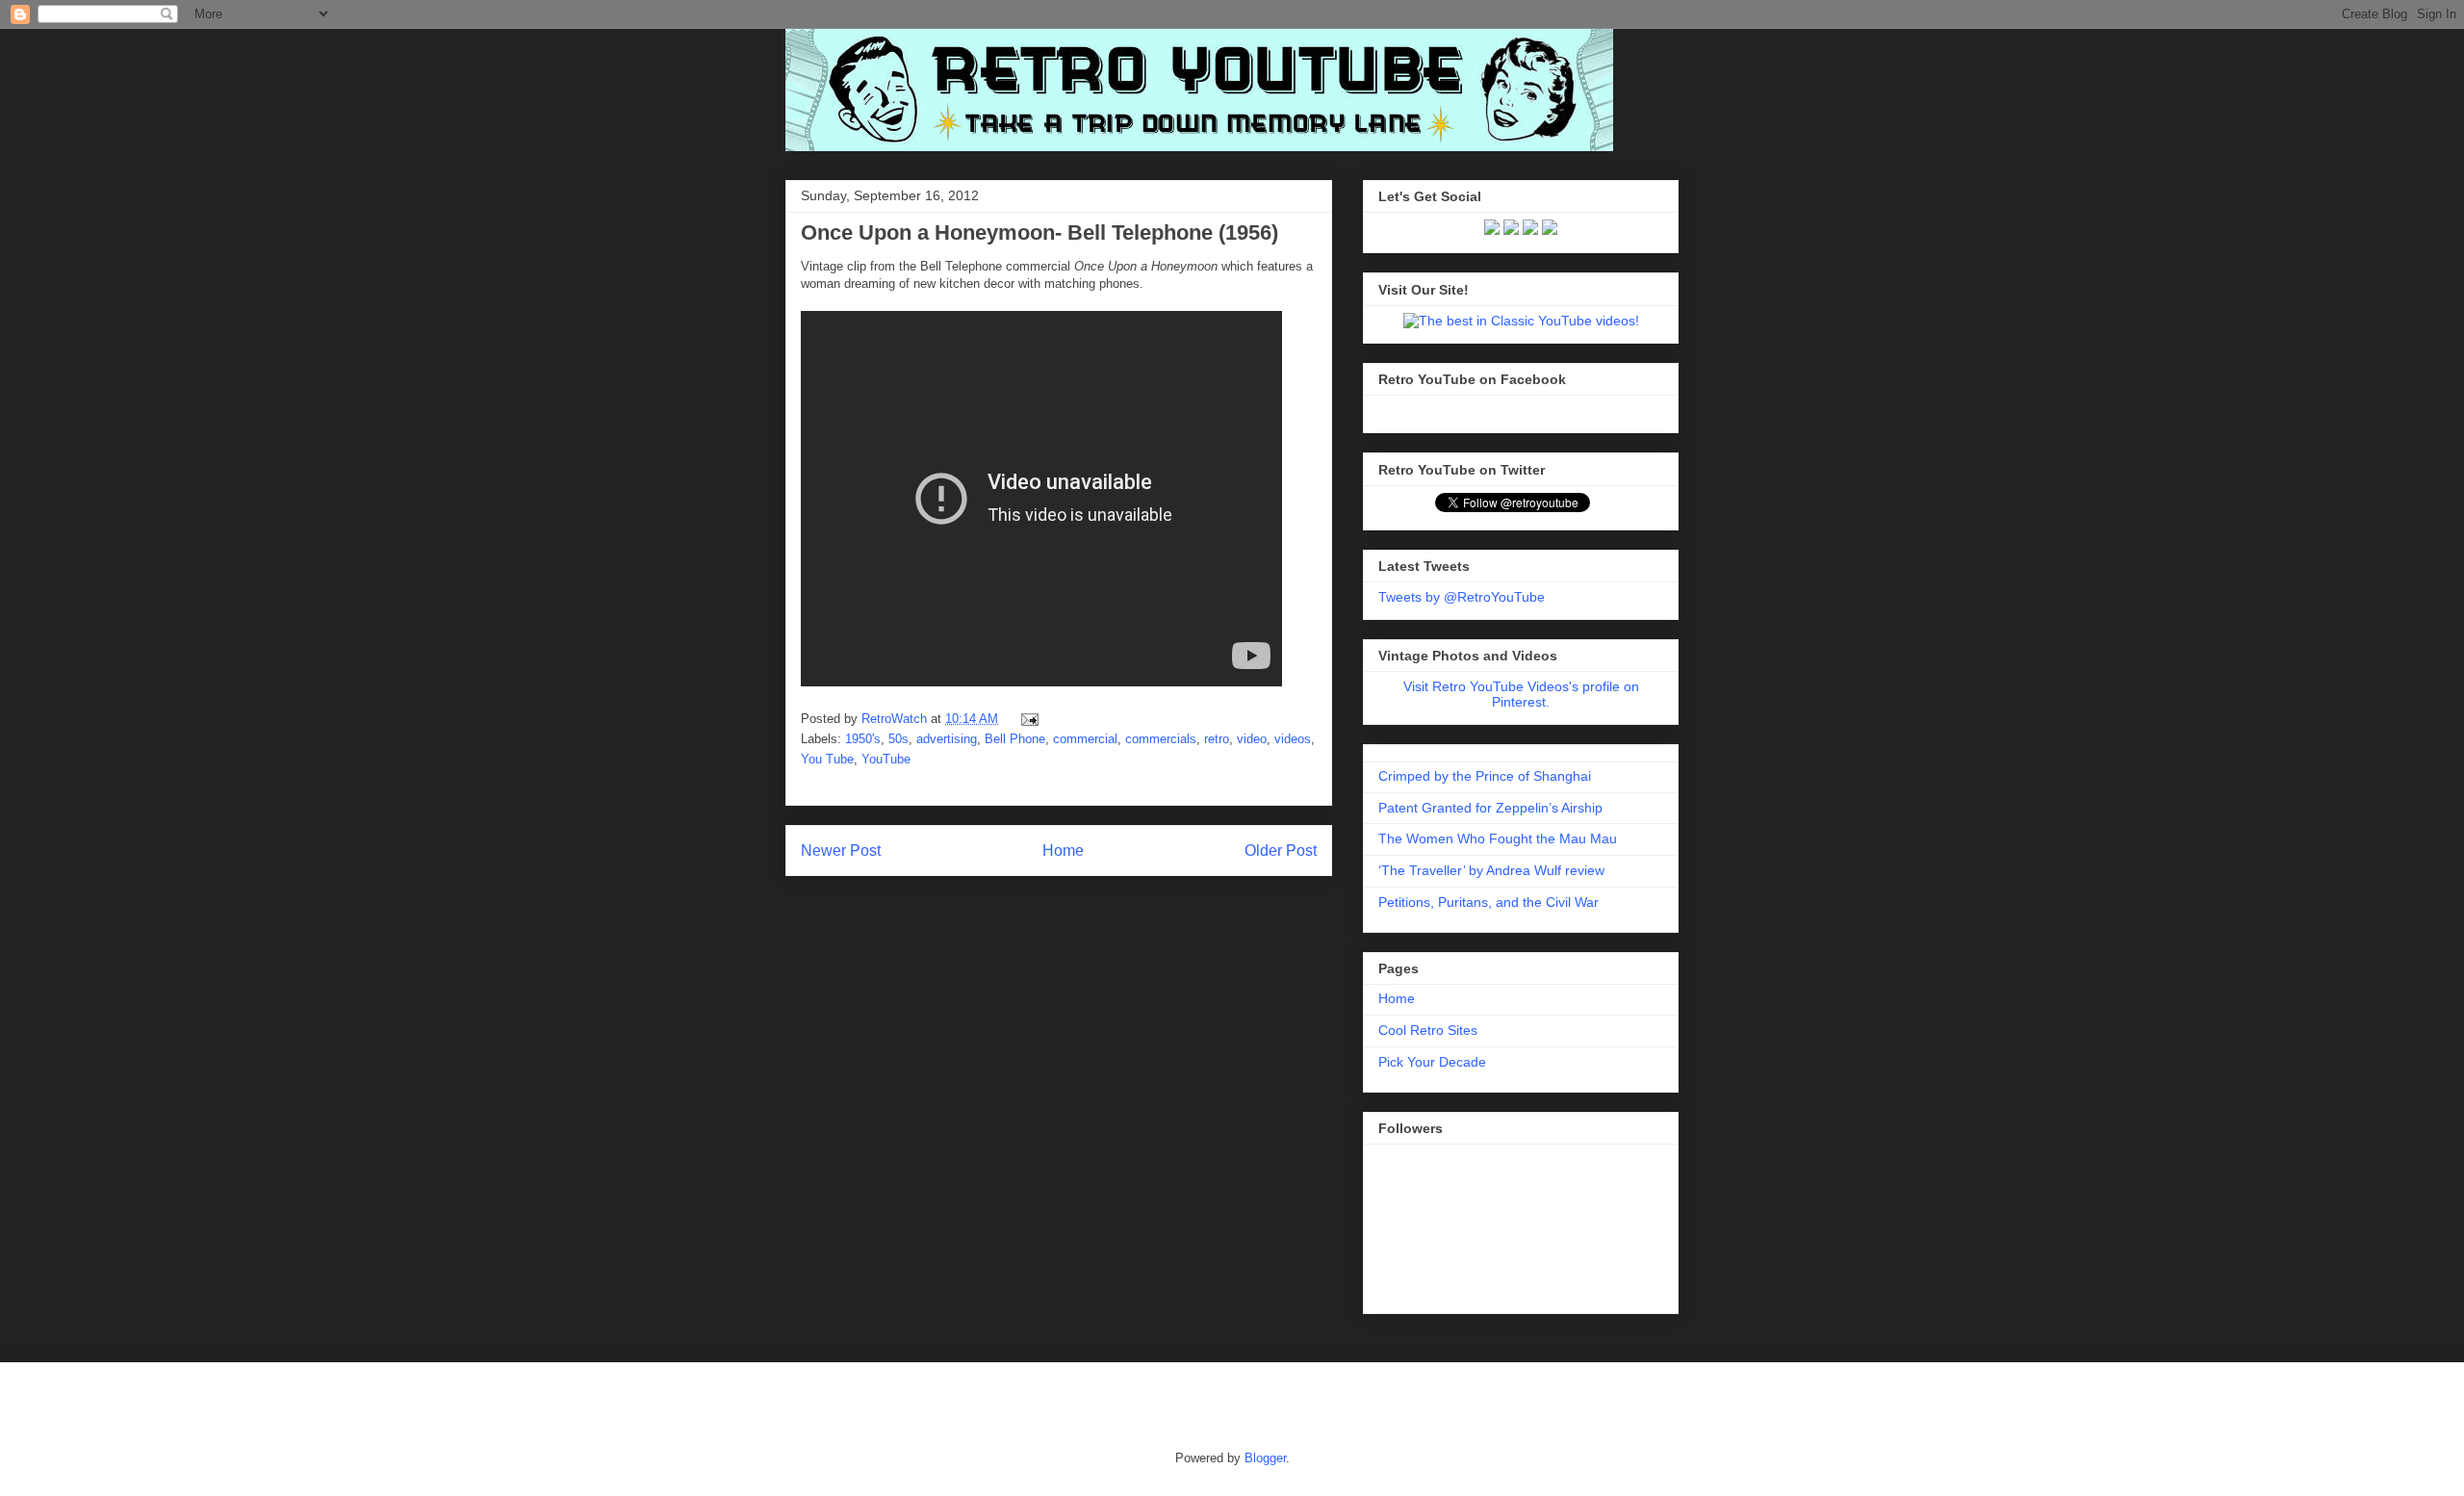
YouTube (886, 759)
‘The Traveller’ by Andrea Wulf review (1491, 870)
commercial (1085, 739)
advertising (947, 739)
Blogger (1265, 1458)
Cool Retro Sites (1428, 1030)
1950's (863, 739)
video (1252, 739)
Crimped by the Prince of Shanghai (1485, 776)
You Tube (827, 759)
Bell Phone (1015, 739)
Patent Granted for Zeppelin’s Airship (1490, 808)
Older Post (1281, 851)
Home (1063, 851)
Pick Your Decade (1432, 1062)
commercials (1161, 739)
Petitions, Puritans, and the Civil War (1489, 902)
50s (898, 739)
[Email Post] (1027, 719)
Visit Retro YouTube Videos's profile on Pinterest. (1521, 694)
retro (1217, 739)
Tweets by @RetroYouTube (1462, 597)
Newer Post (841, 851)
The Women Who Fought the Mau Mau (1498, 838)
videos (1293, 739)
